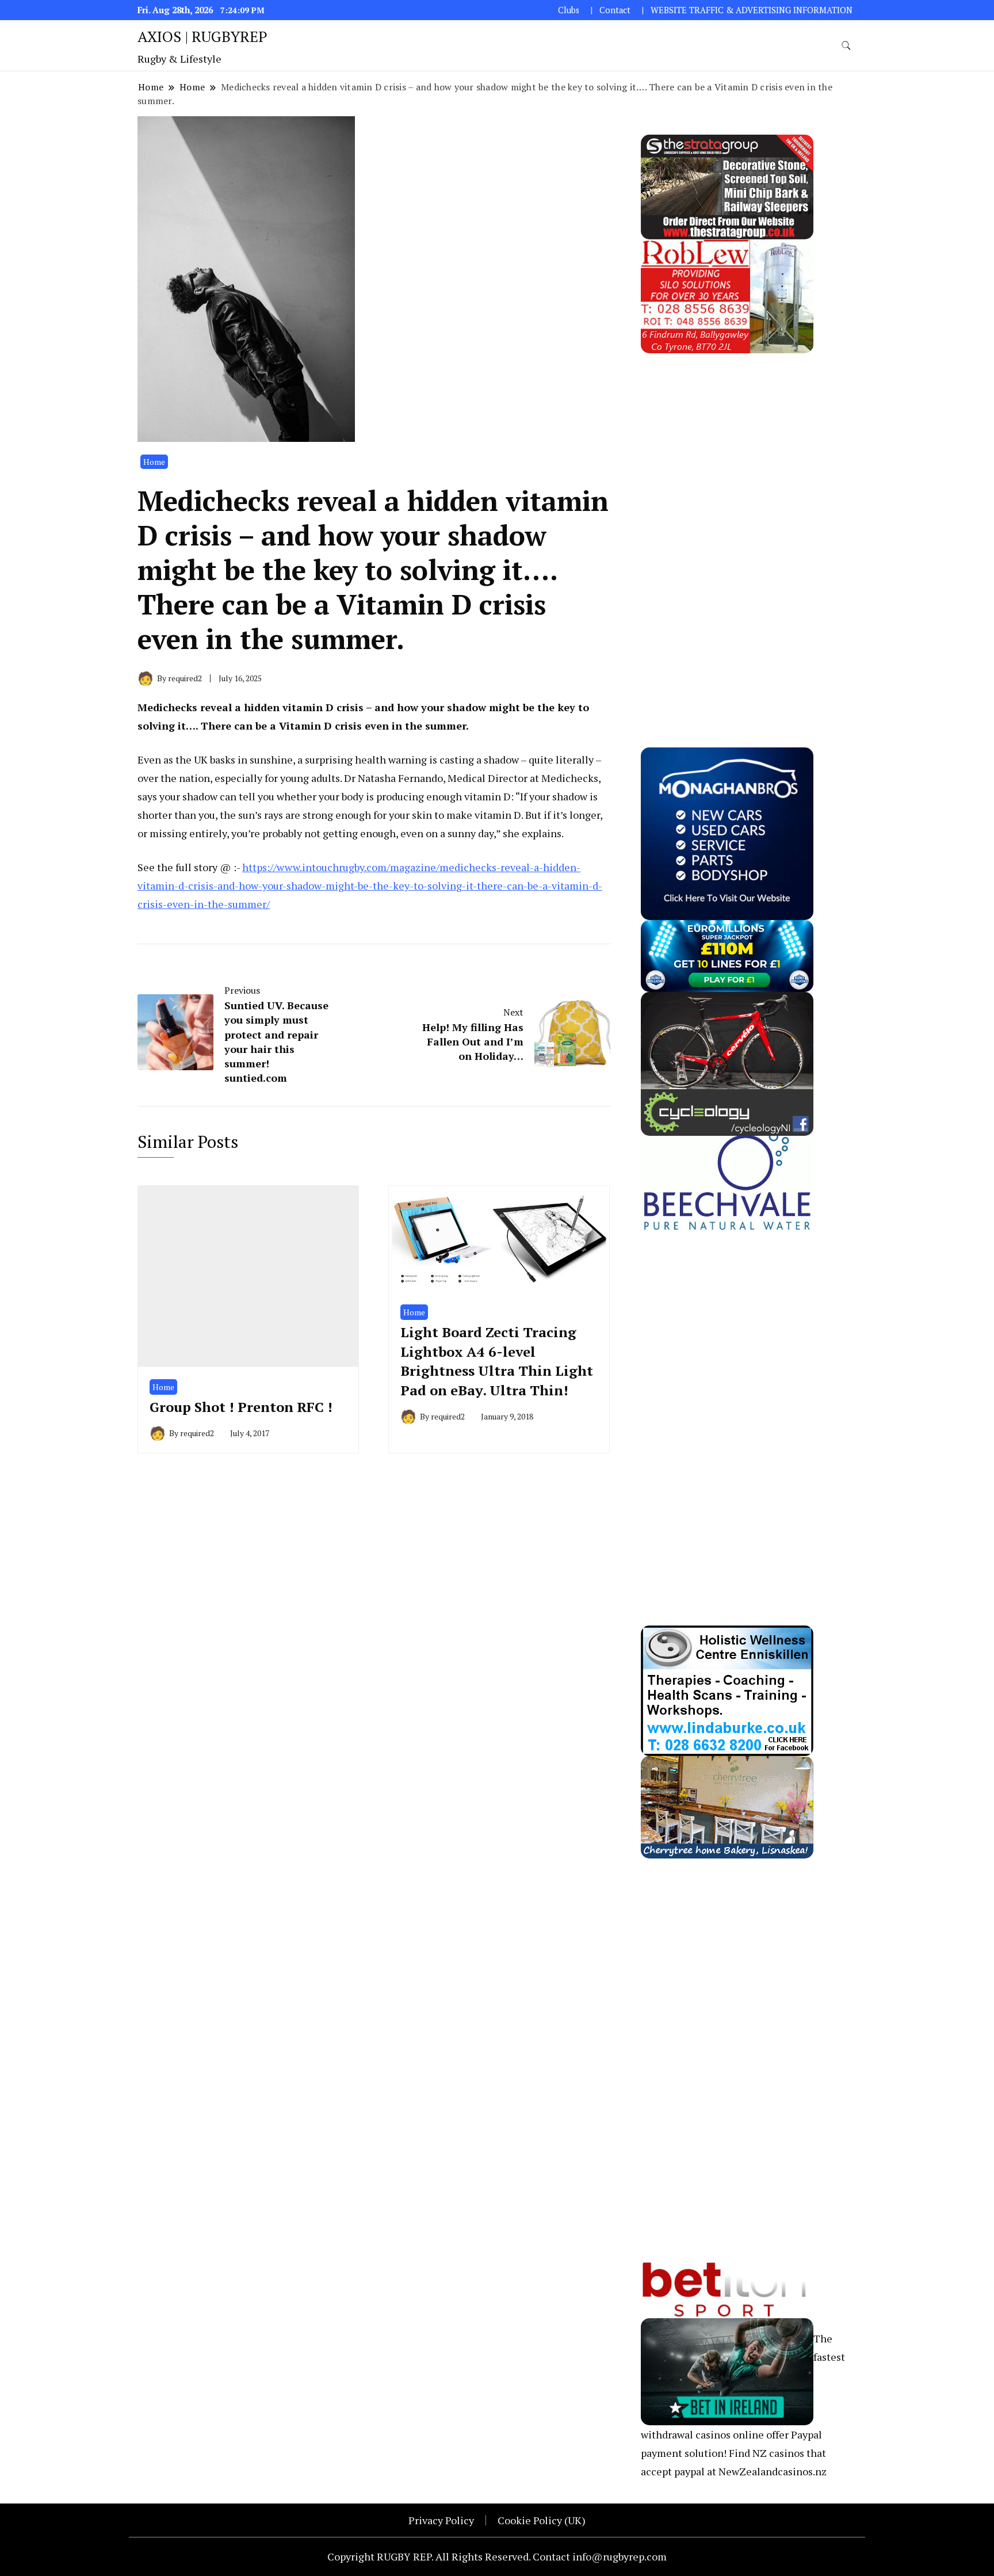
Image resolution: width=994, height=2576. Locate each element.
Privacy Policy (441, 2520)
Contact (615, 10)
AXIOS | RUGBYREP (202, 36)
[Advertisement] (727, 526)
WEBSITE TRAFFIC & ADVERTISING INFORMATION (752, 10)
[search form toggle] (846, 46)
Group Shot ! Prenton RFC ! (241, 1407)
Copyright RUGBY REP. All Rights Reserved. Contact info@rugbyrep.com (497, 2556)
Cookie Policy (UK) (542, 2520)
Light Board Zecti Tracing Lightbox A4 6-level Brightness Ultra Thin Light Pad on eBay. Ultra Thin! (497, 1361)
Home (154, 462)
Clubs (569, 10)
